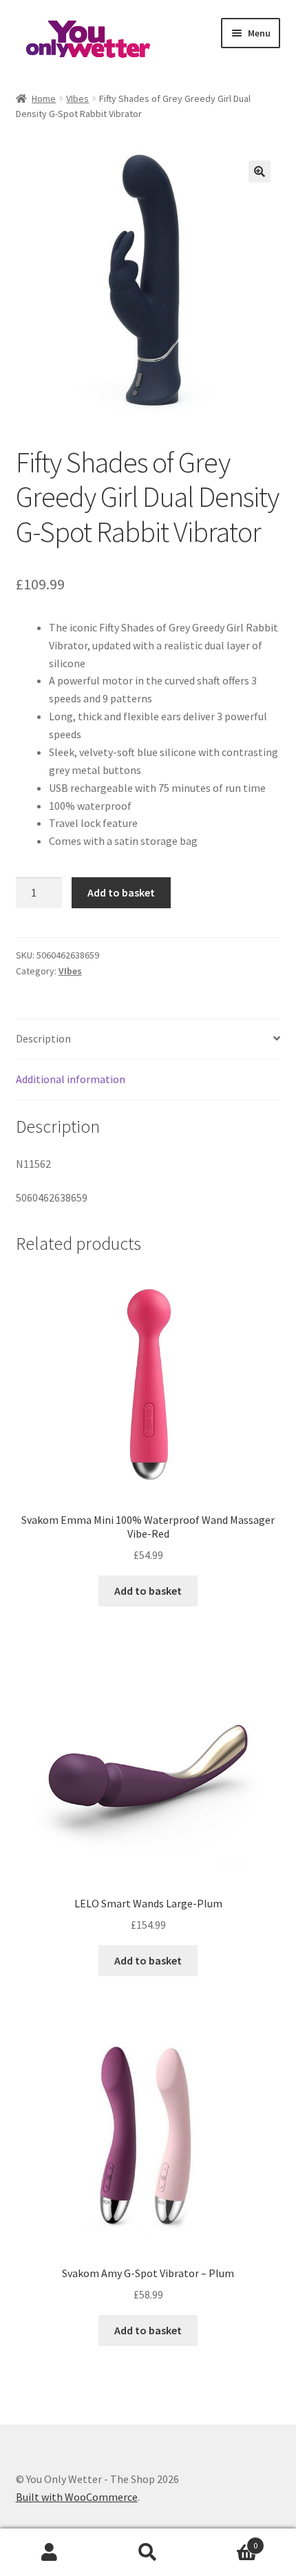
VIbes (77, 98)
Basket (228, 2541)
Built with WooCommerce (77, 2497)
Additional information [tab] (71, 1079)
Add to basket (121, 892)
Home (44, 98)
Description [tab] (43, 1038)
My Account (49, 2553)
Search (148, 2553)
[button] (260, 171)
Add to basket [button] (148, 1591)
